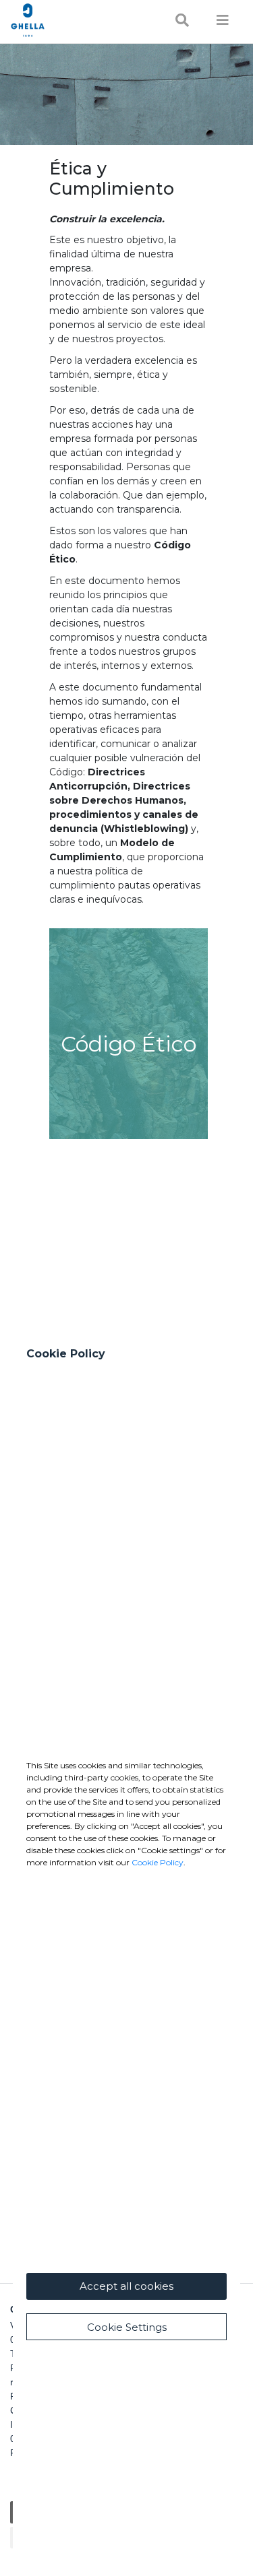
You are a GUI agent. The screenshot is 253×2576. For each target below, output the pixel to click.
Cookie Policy (158, 1862)
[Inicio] (63, 20)
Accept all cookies (126, 2286)
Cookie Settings (127, 2327)
